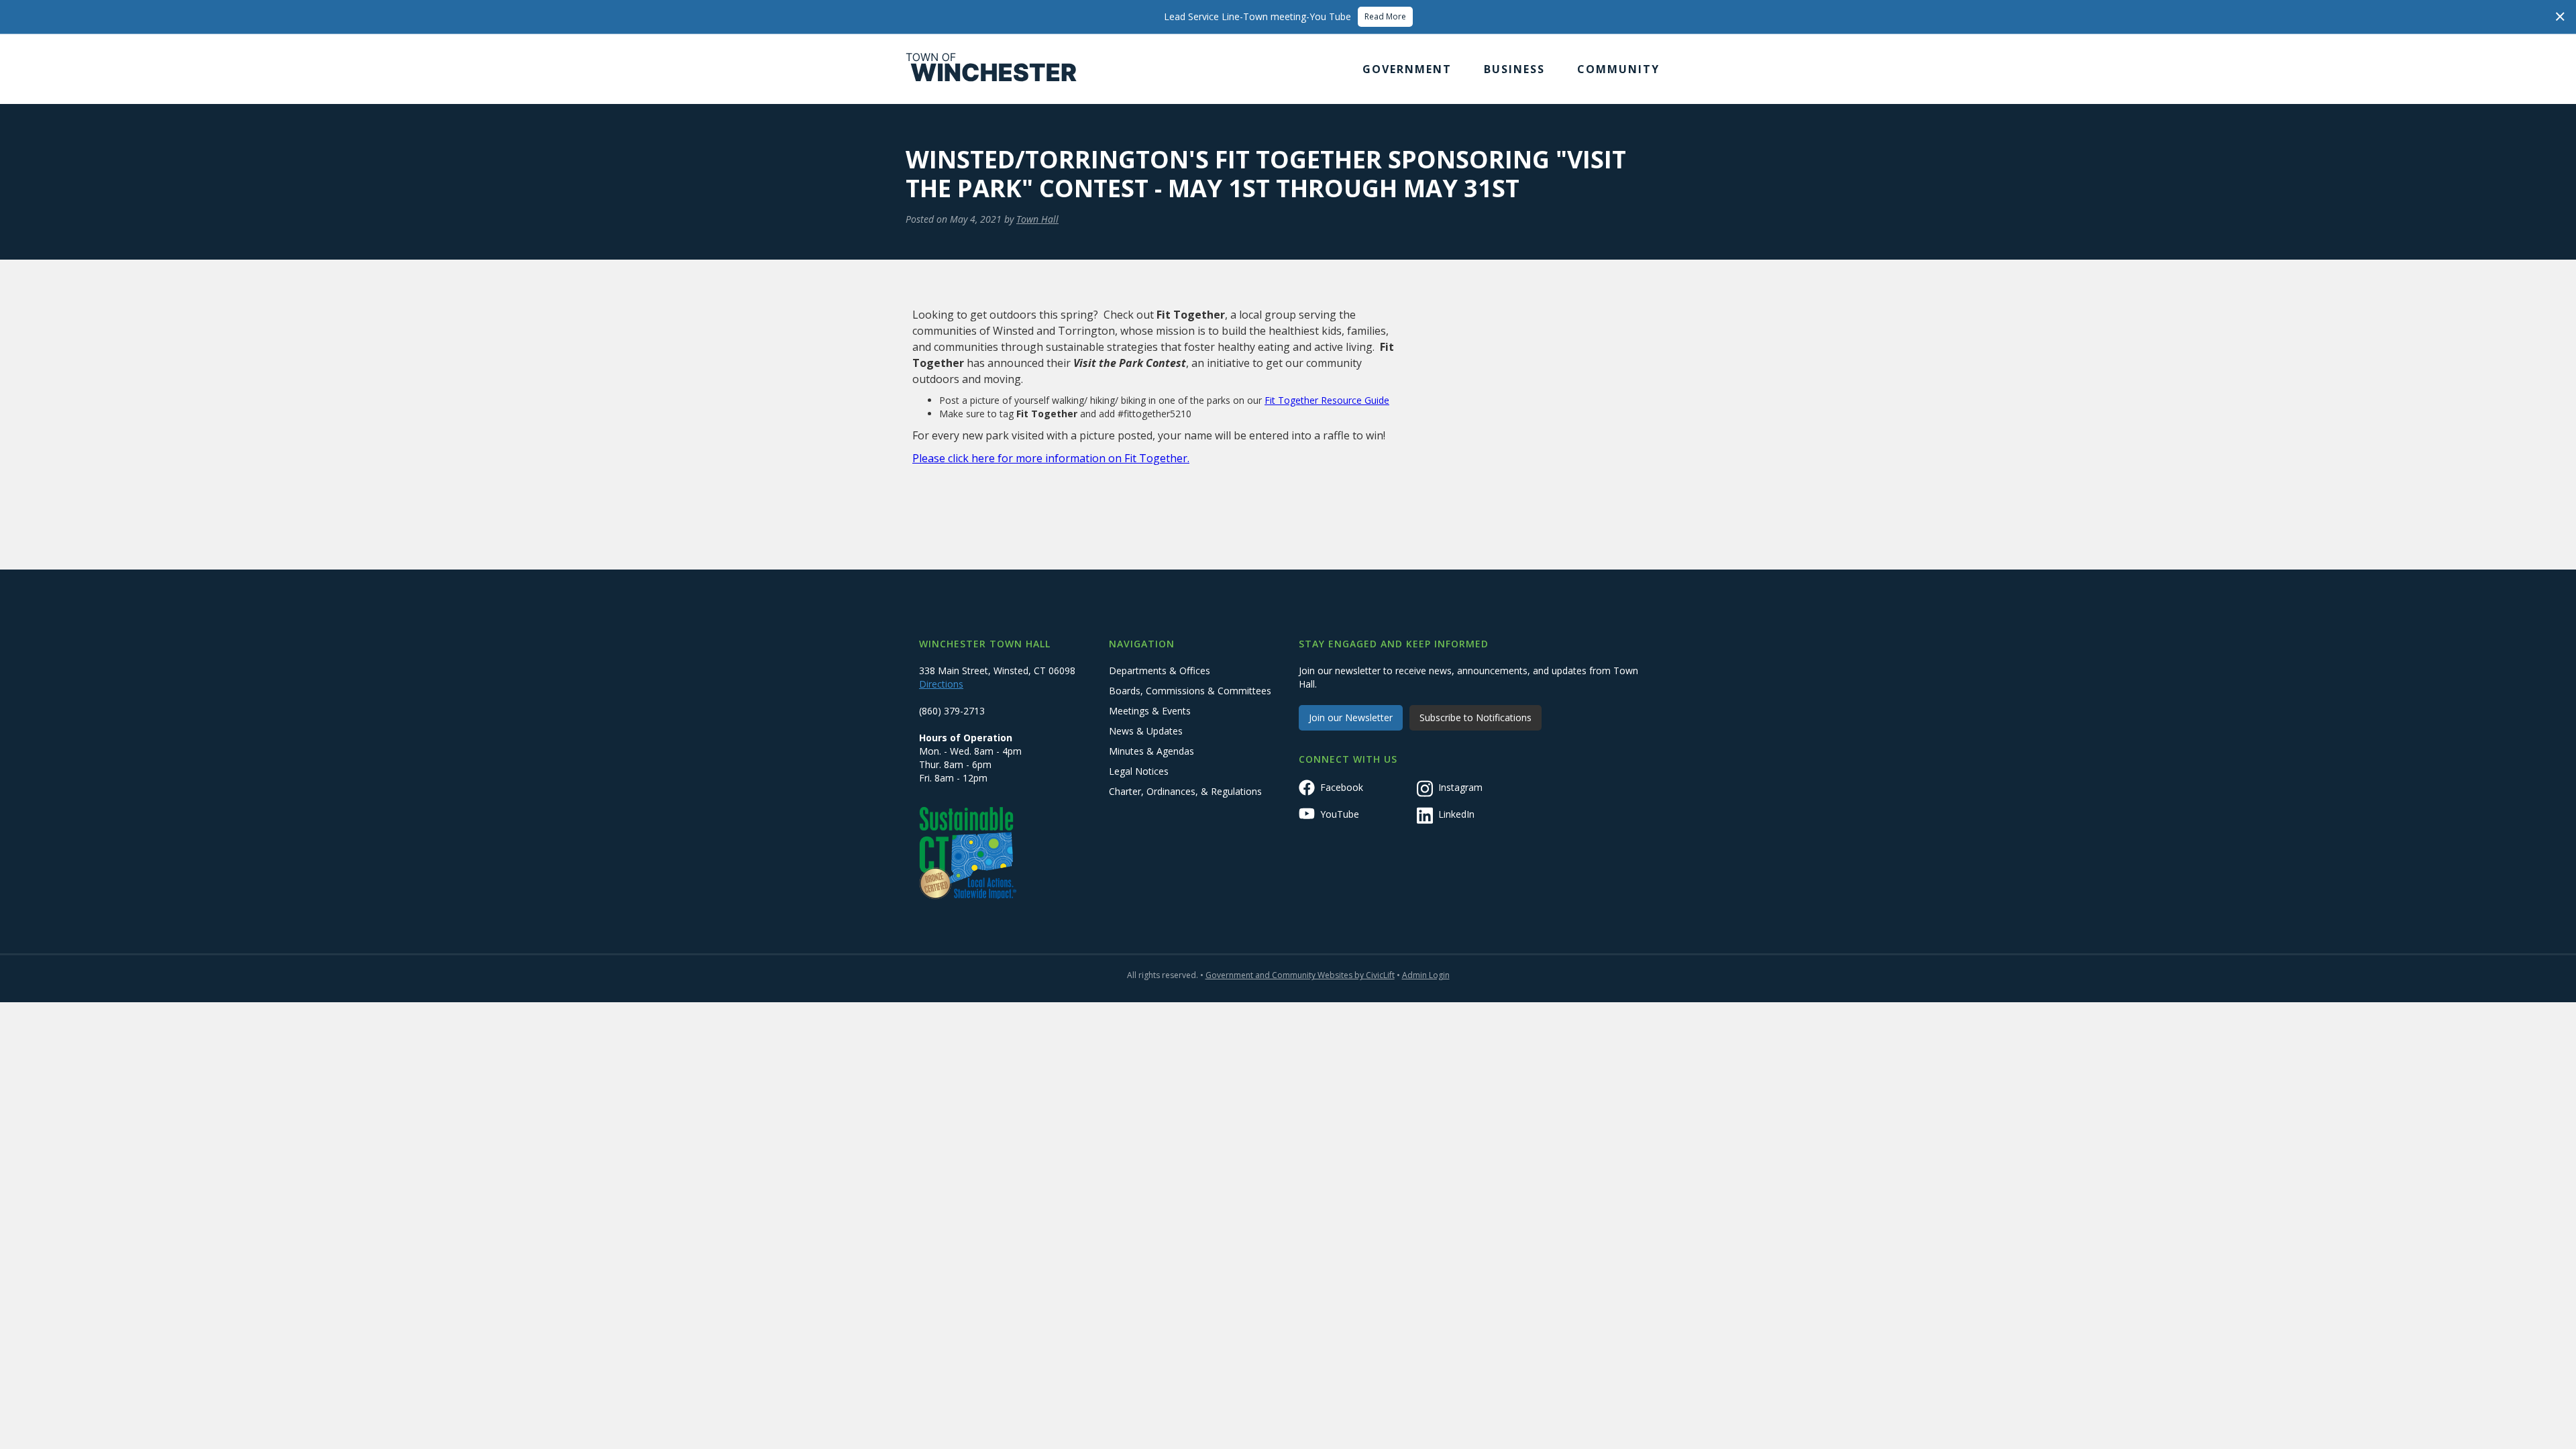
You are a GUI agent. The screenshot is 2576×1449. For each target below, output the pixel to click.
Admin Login (1426, 975)
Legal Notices (1139, 771)
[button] (1407, 69)
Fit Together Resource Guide (1327, 400)
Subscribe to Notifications (1475, 717)
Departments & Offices (1160, 670)
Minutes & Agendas (1151, 751)
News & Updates (1146, 731)
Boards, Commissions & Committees (1190, 691)
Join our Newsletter (1351, 717)
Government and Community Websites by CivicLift (1300, 975)
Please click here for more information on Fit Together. (1051, 458)
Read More (1385, 16)
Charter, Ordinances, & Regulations (1185, 791)
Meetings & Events (1150, 711)
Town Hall (1037, 219)
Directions (941, 684)
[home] (991, 69)
